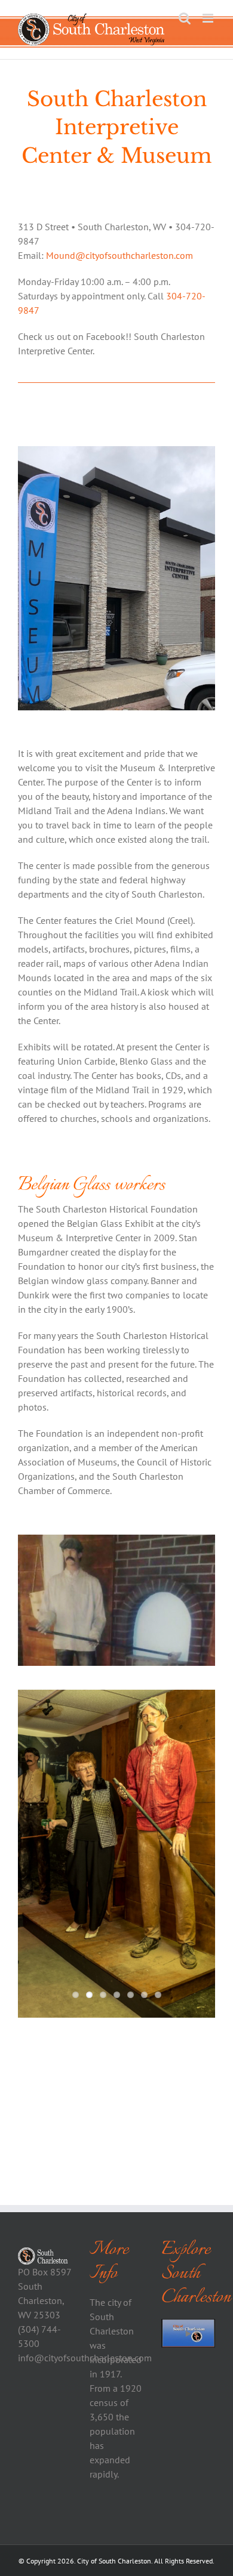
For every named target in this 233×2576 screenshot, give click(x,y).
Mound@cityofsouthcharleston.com (119, 255)
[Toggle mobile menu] (209, 18)
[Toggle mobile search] (185, 18)
